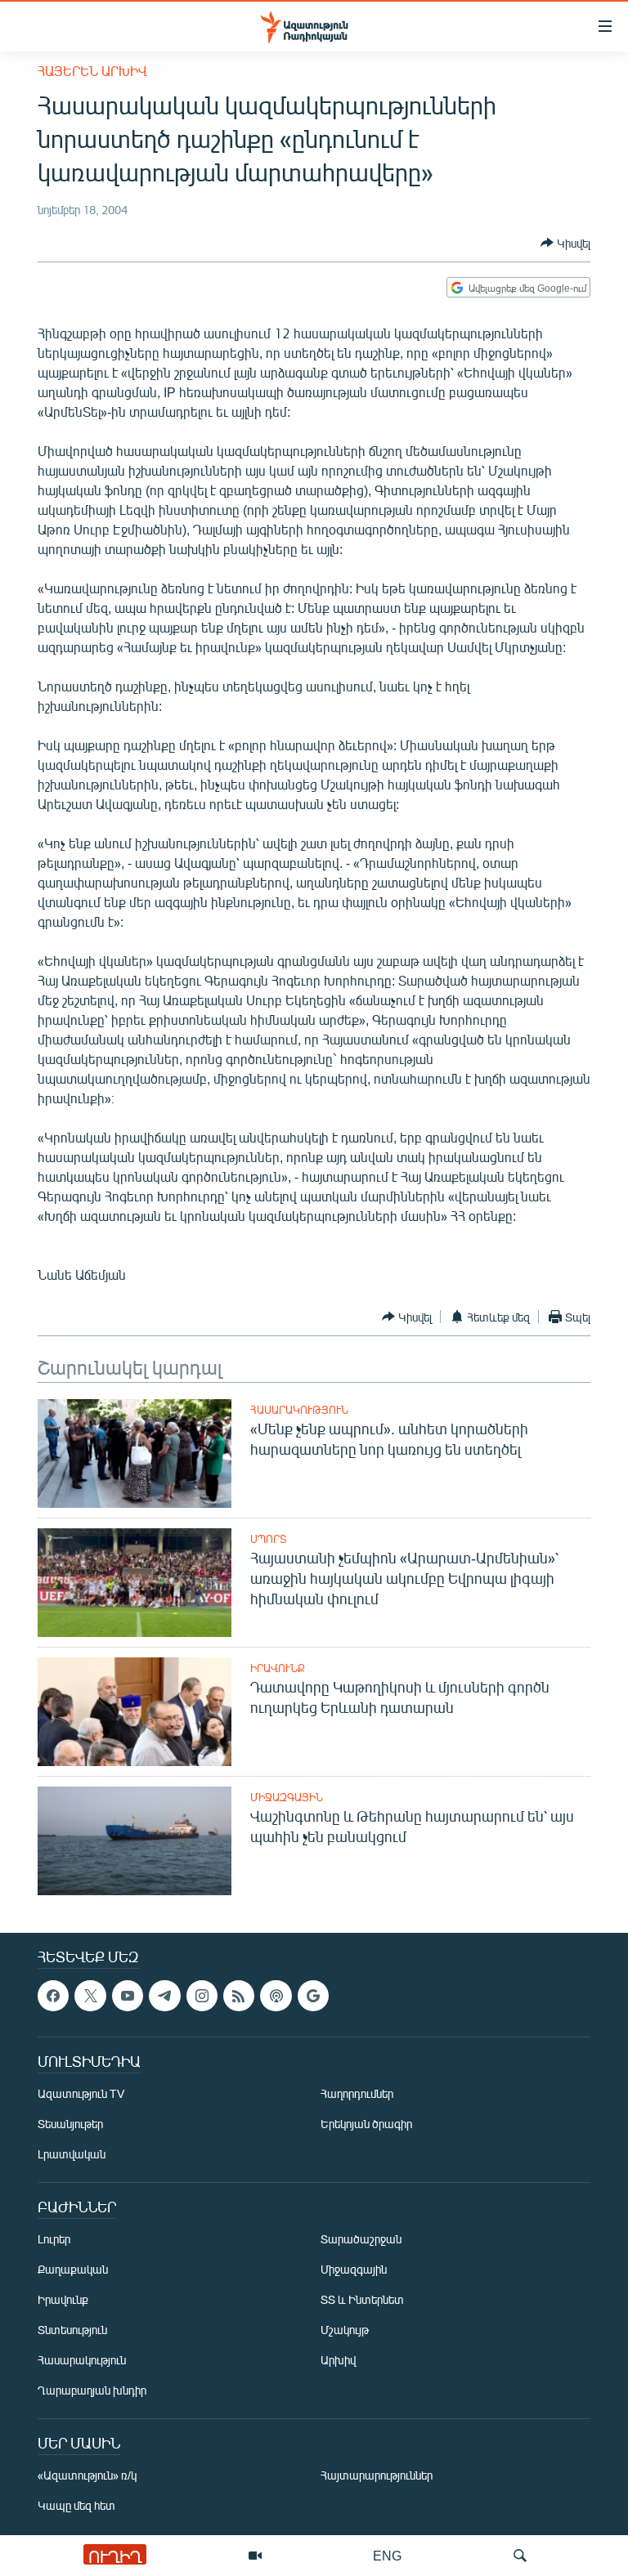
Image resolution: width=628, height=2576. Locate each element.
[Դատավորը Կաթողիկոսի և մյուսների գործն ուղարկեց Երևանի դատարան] (135, 1712)
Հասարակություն (299, 1410)
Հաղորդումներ (357, 2094)
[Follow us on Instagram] (202, 1996)
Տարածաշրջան (361, 2240)
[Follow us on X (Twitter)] (90, 1996)
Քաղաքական (73, 2270)
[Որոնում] (520, 2556)
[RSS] (239, 1996)
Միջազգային (287, 1797)
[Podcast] (276, 1996)
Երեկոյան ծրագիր (366, 2124)
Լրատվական (72, 2155)
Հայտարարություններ (377, 2476)
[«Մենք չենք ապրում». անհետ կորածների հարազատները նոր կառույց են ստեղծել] (135, 1453)
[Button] (565, 243)
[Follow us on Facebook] (53, 1996)
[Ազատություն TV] (255, 2556)
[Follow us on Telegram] (164, 1996)
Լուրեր (54, 2240)
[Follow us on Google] (313, 1996)
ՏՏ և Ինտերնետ (362, 2300)
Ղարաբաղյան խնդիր (92, 2391)
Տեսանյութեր (70, 2124)
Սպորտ (268, 1539)
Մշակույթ (345, 2330)
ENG (387, 2555)
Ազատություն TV (81, 2094)
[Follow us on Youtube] (128, 1996)
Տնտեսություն (72, 2330)
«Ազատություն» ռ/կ (87, 2476)
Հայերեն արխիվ (92, 71)
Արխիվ (338, 2361)
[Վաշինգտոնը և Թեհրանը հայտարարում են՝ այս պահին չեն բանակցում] (135, 1841)
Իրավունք (278, 1668)
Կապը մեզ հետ (76, 2506)
